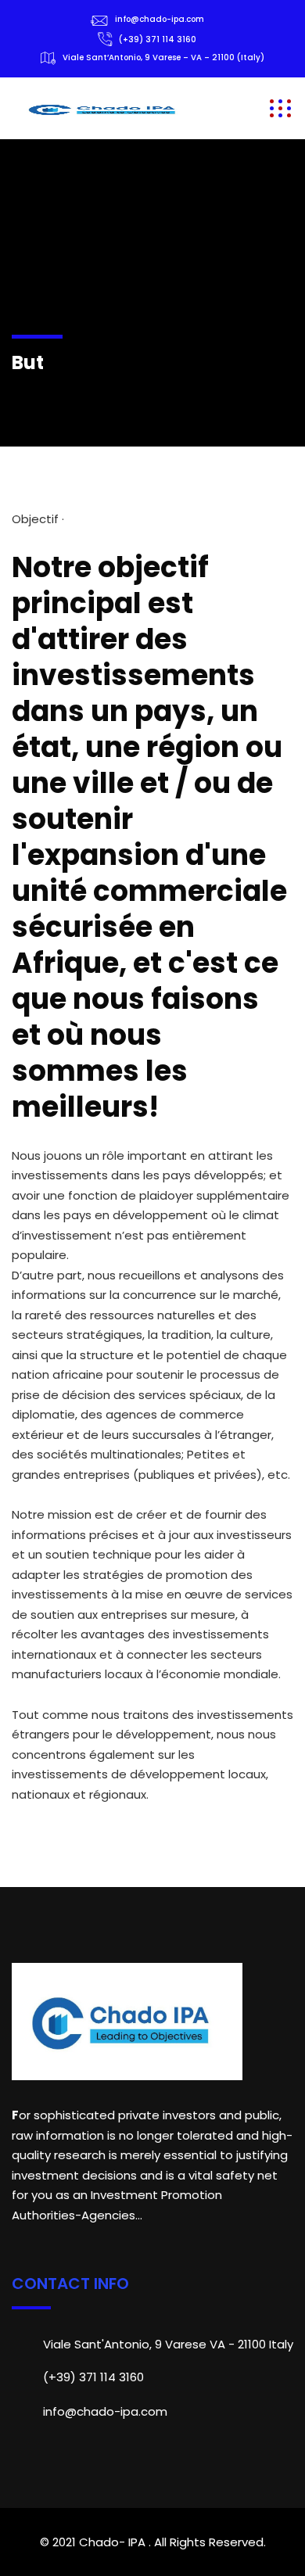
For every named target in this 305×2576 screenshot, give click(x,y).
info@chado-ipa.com (160, 19)
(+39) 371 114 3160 (158, 39)
